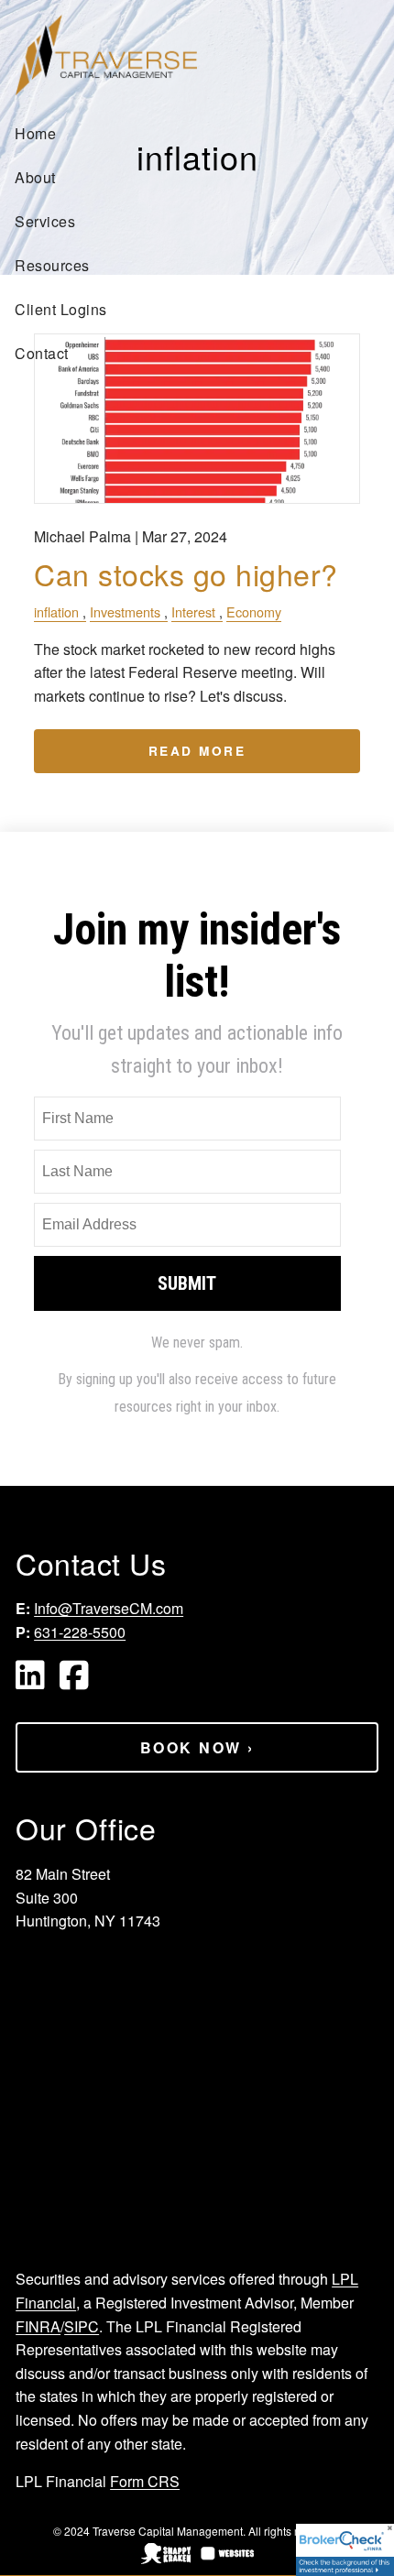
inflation (56, 611)
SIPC (82, 2326)
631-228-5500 (80, 1632)
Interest (193, 611)
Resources (52, 265)
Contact (42, 353)
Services (45, 221)
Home (35, 133)
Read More (197, 751)
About (35, 177)
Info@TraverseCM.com (109, 1608)
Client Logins (61, 309)
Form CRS (145, 2481)
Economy (254, 611)
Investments (125, 611)
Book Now (197, 1747)
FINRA (38, 2326)
